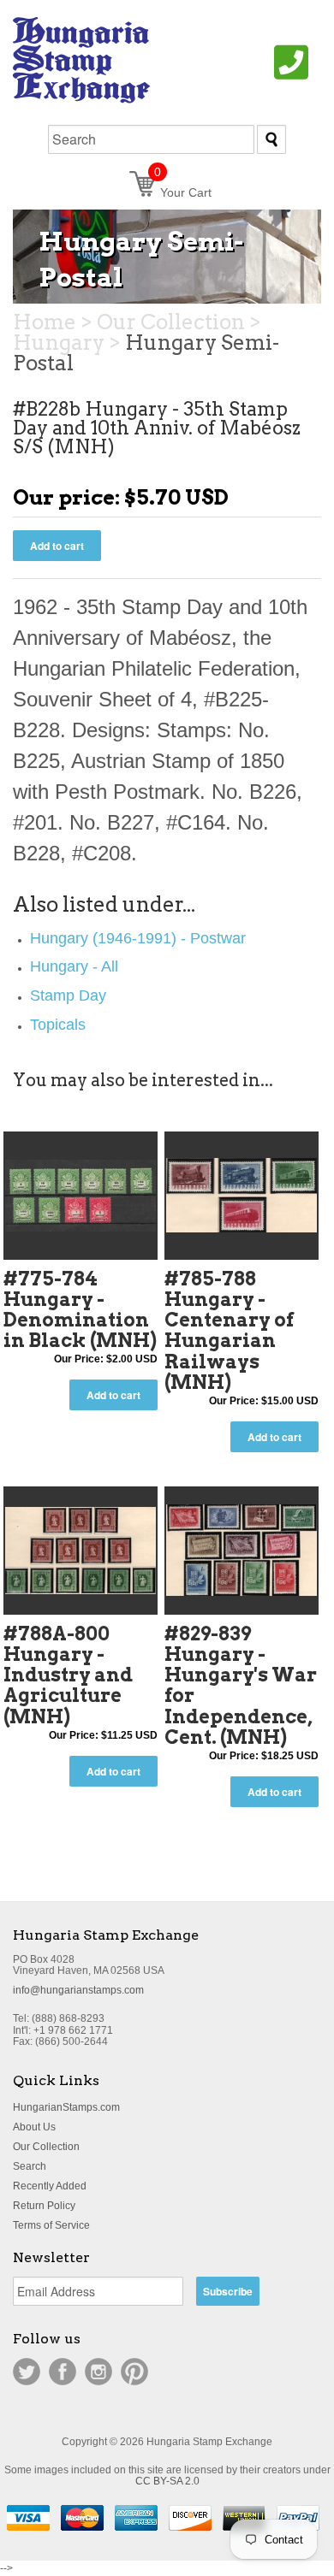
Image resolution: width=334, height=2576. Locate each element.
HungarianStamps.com (66, 2107)
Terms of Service (51, 2225)
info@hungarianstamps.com (78, 1990)
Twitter (27, 2372)
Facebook (63, 2372)
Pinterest (134, 2372)
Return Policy (44, 2206)
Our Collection (46, 2147)
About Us (34, 2127)
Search (30, 2166)
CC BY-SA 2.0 (167, 2481)
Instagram (98, 2372)
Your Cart (183, 192)
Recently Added (50, 2186)
